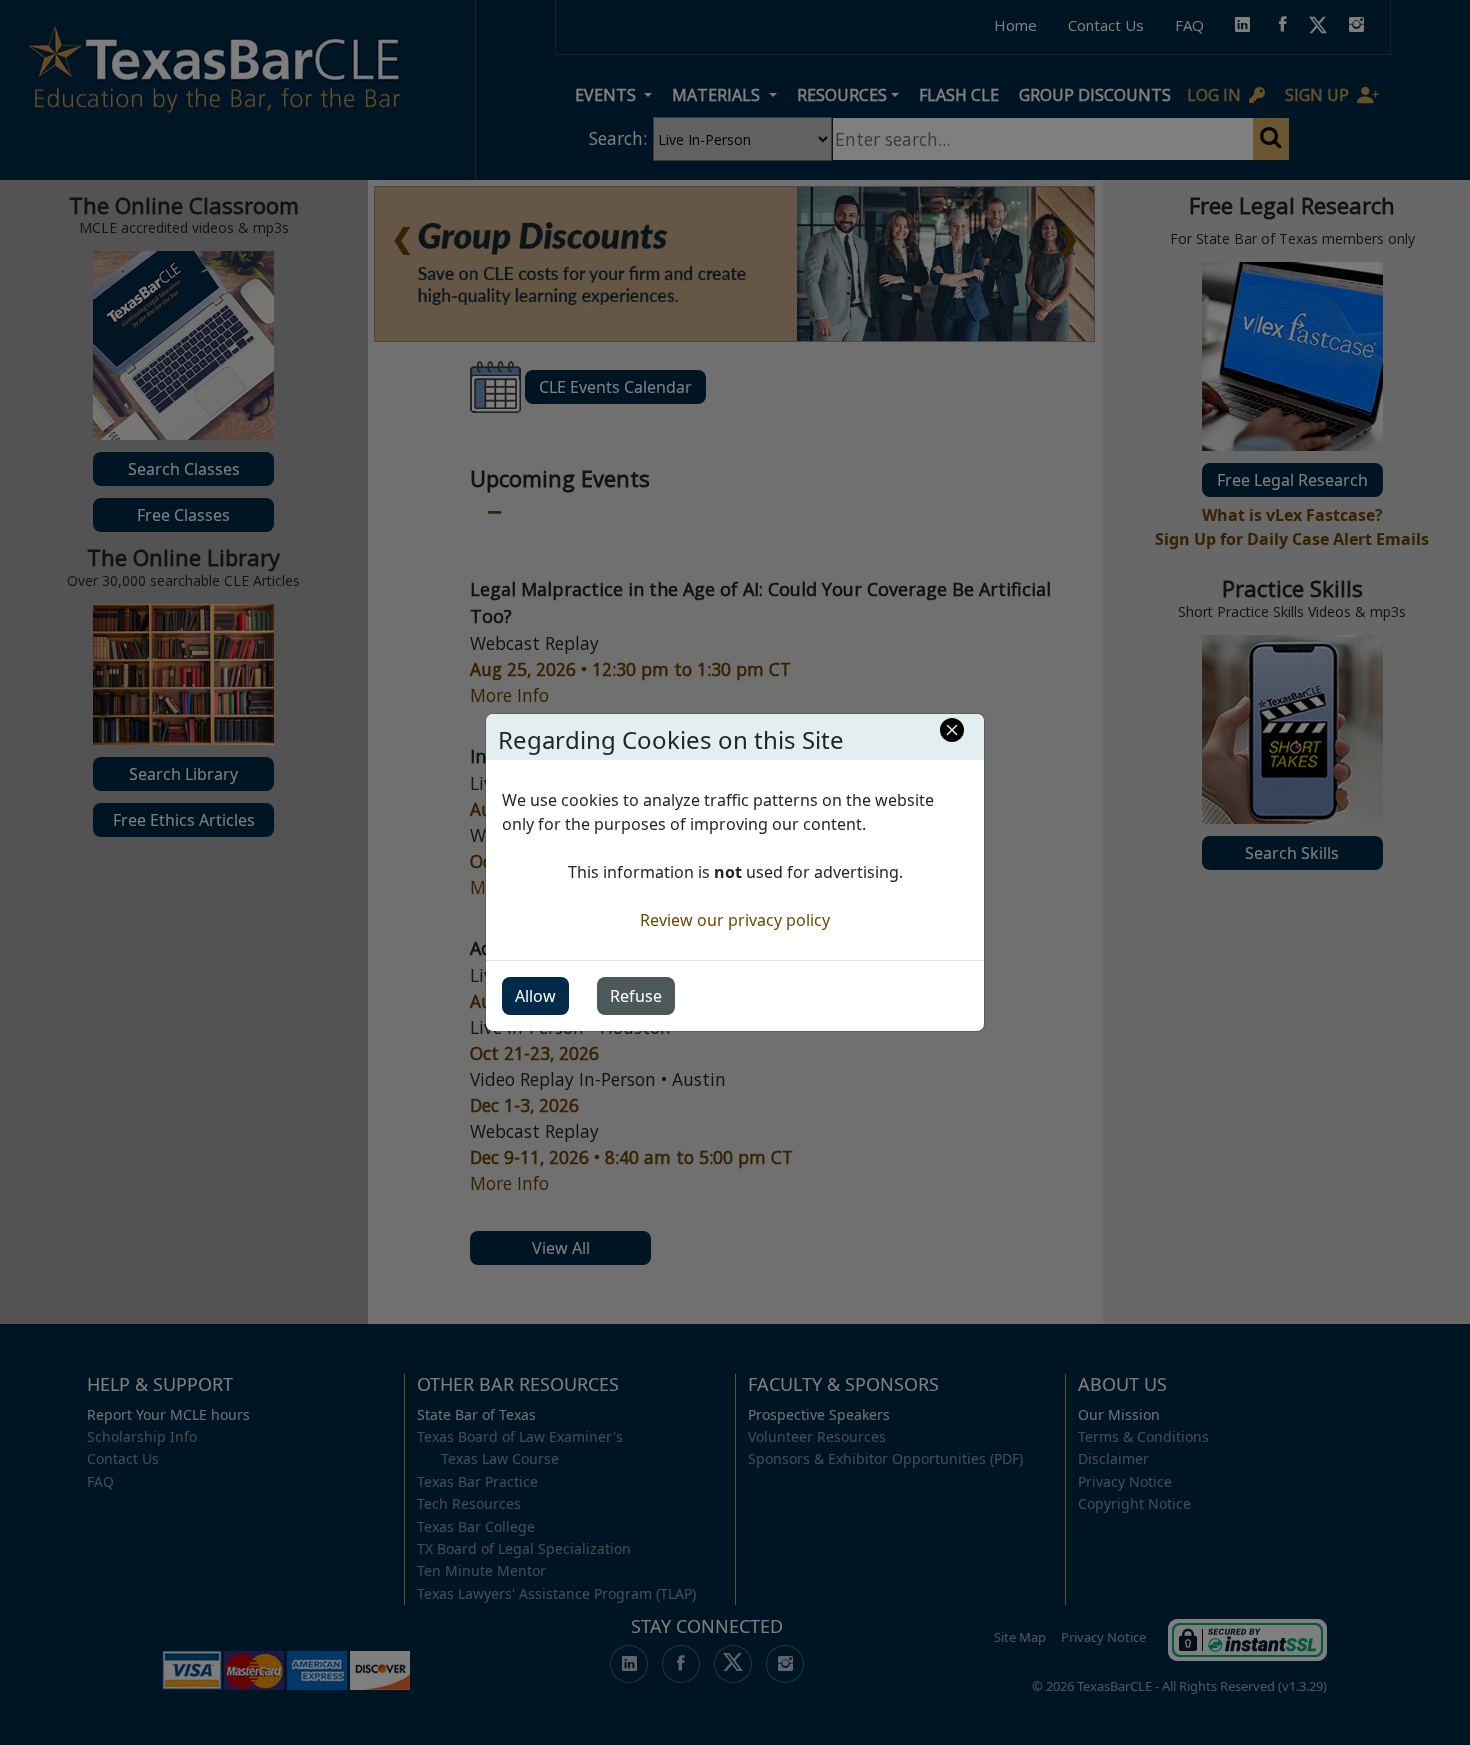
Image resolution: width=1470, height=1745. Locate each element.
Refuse (636, 996)
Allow (535, 996)
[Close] (952, 730)
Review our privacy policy (735, 920)
